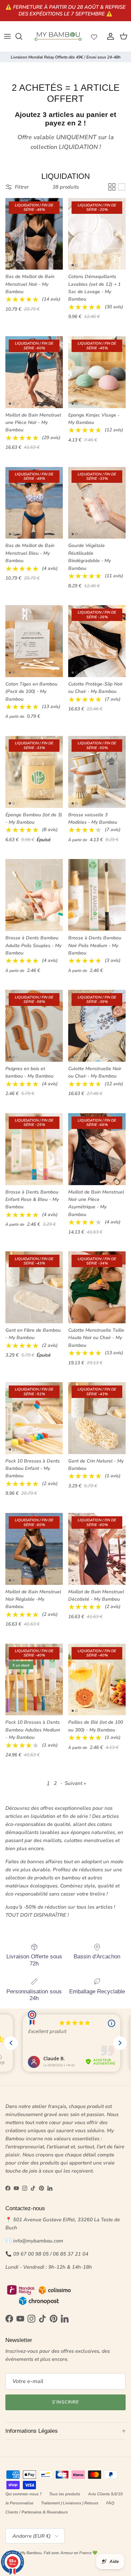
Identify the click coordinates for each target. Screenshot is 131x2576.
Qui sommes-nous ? (23, 2494)
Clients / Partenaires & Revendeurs (37, 2512)
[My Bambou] (58, 36)
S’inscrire (65, 2402)
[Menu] (7, 36)
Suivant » (75, 1783)
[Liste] (122, 187)
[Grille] (112, 187)
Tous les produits (65, 2494)
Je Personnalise (19, 2503)
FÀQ (110, 2503)
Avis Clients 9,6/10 (105, 2494)
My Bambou (31, 2553)
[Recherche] (22, 36)
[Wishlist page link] (94, 36)
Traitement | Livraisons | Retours (70, 2503)
